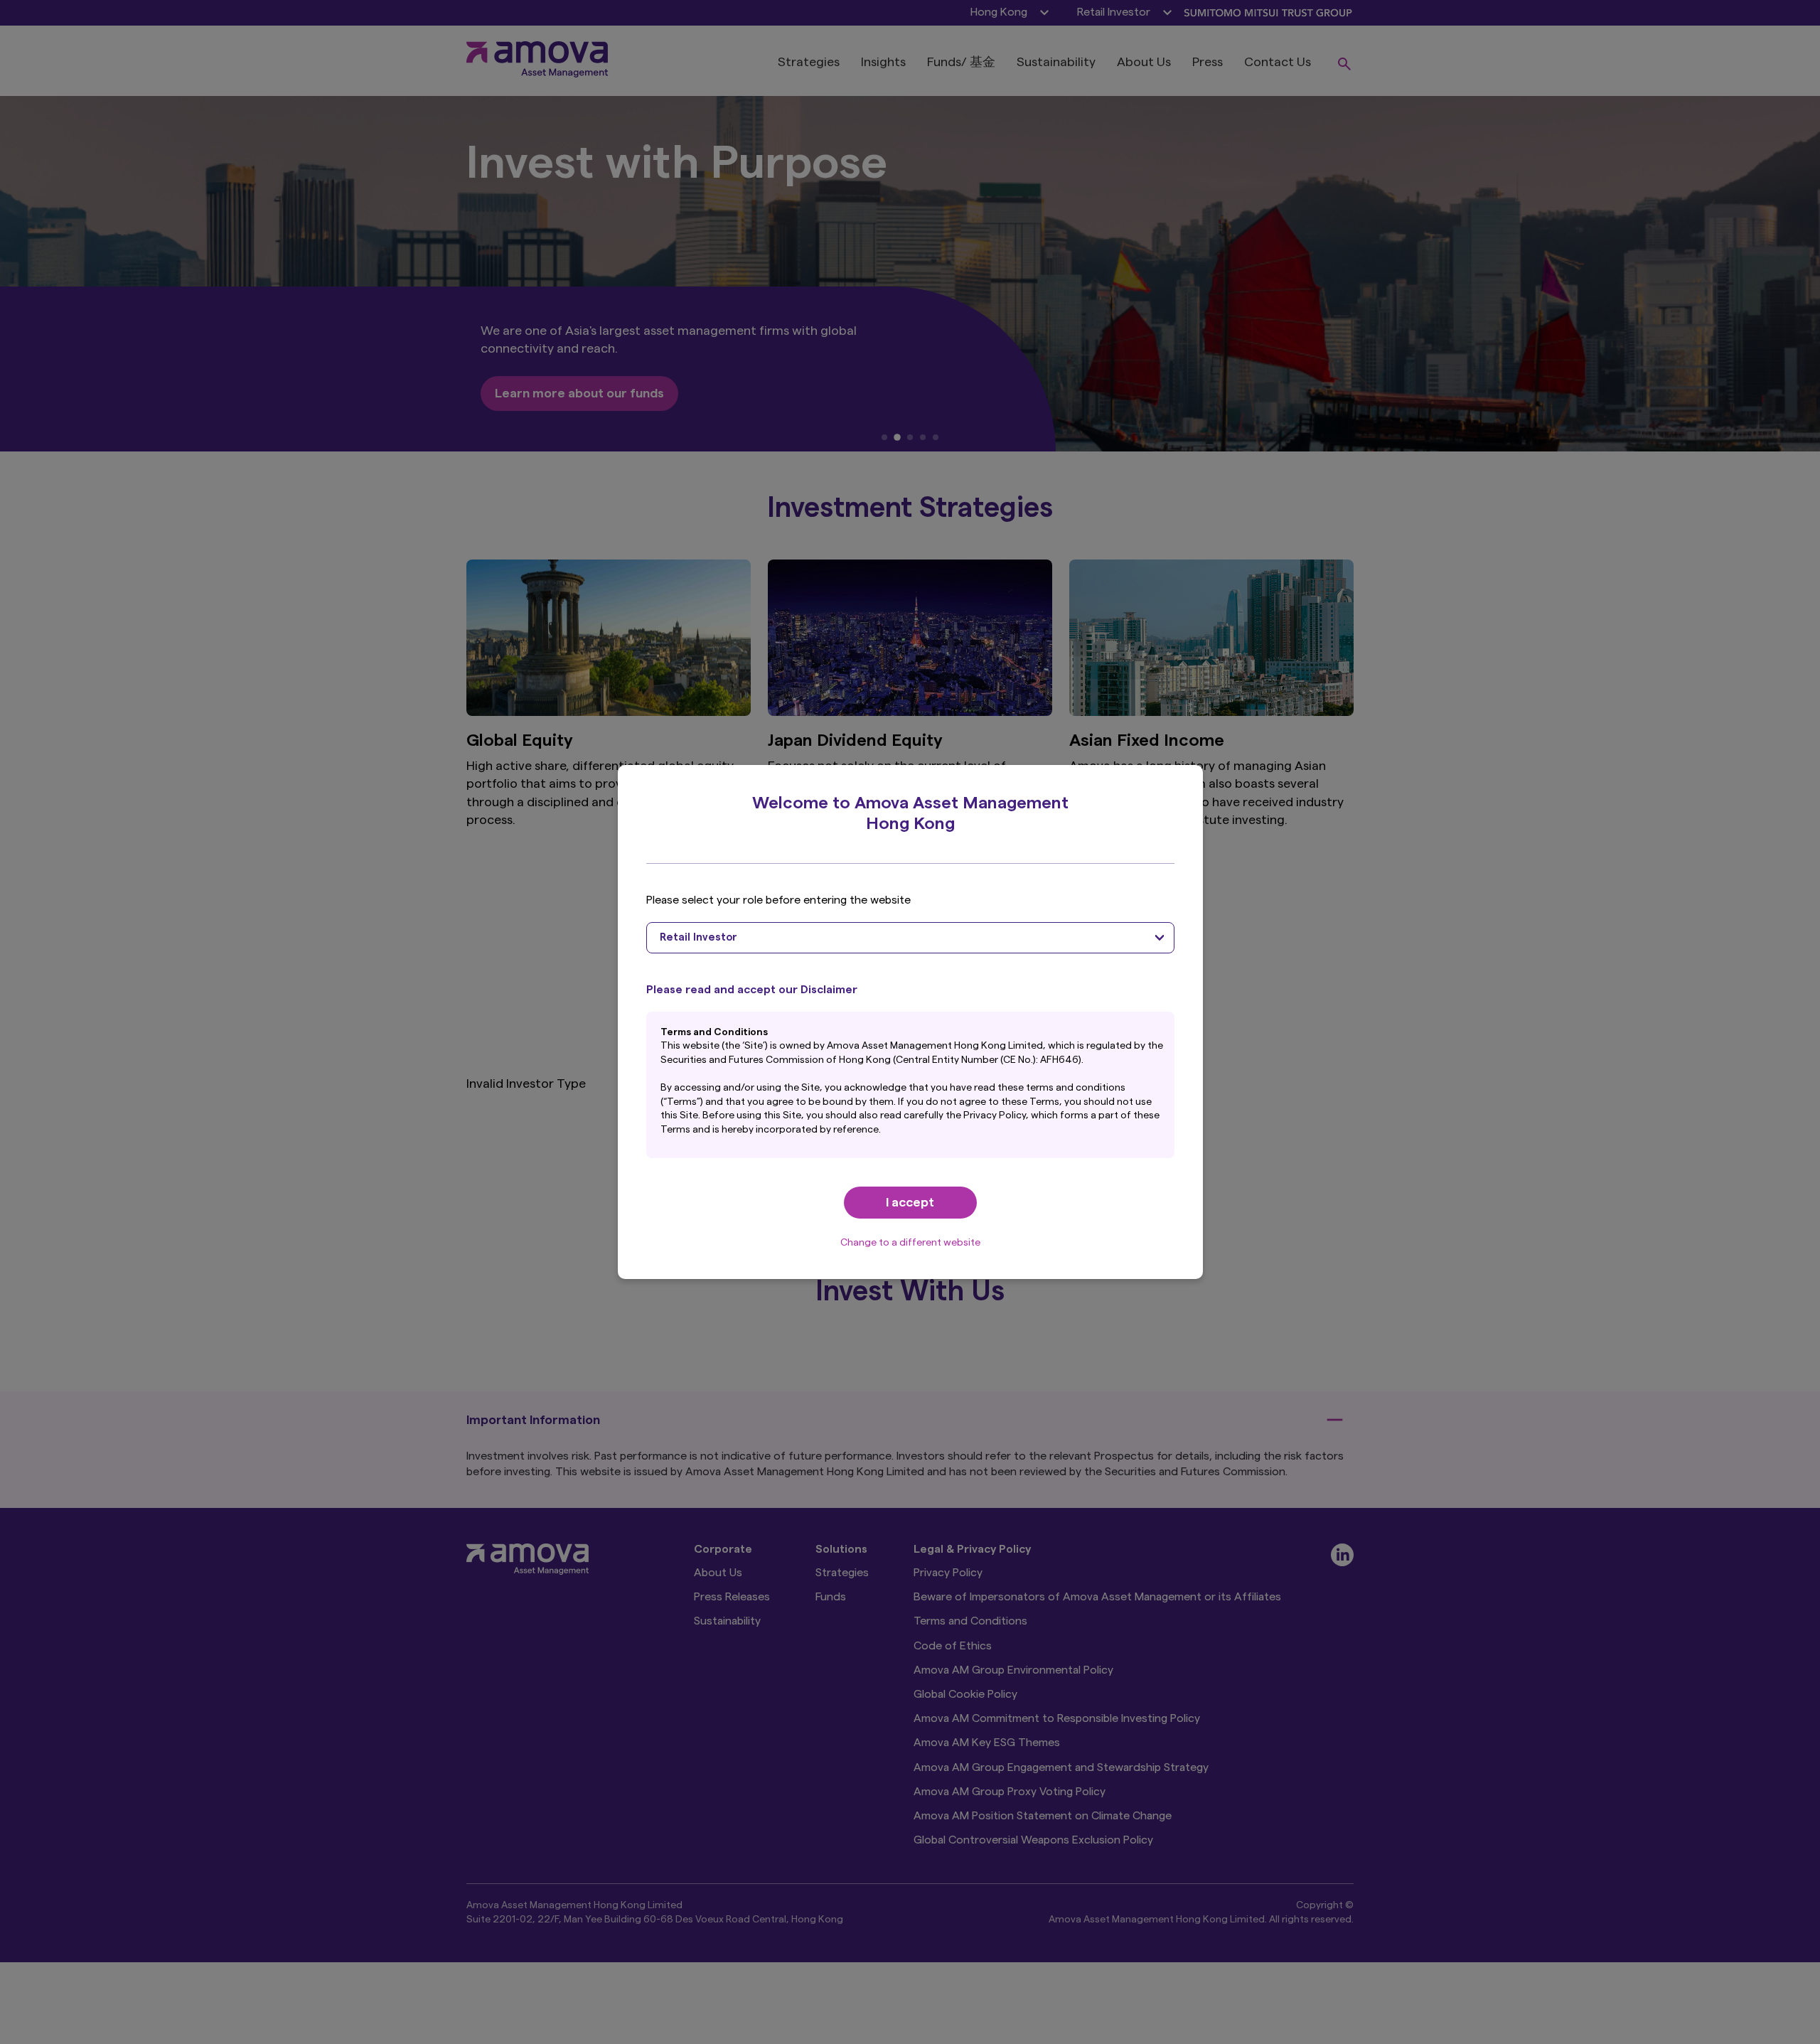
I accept (910, 1202)
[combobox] (910, 938)
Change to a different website (910, 1243)
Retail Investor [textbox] (698, 937)
